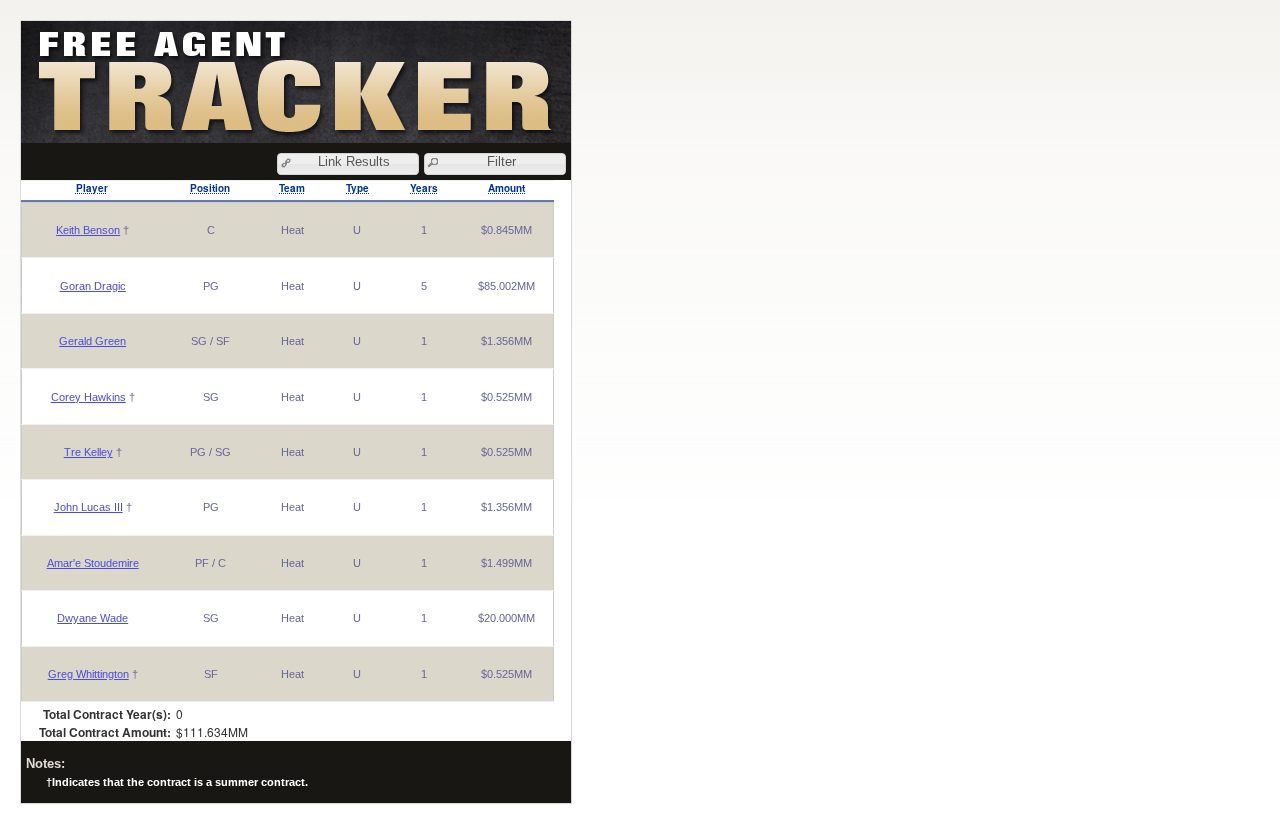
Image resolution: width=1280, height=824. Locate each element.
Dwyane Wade (92, 618)
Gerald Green (92, 341)
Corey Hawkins (88, 397)
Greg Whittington (88, 674)
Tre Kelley (88, 452)
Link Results (354, 161)
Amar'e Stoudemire (93, 563)
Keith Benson (88, 230)
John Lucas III (88, 507)
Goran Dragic (93, 286)
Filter (501, 161)
